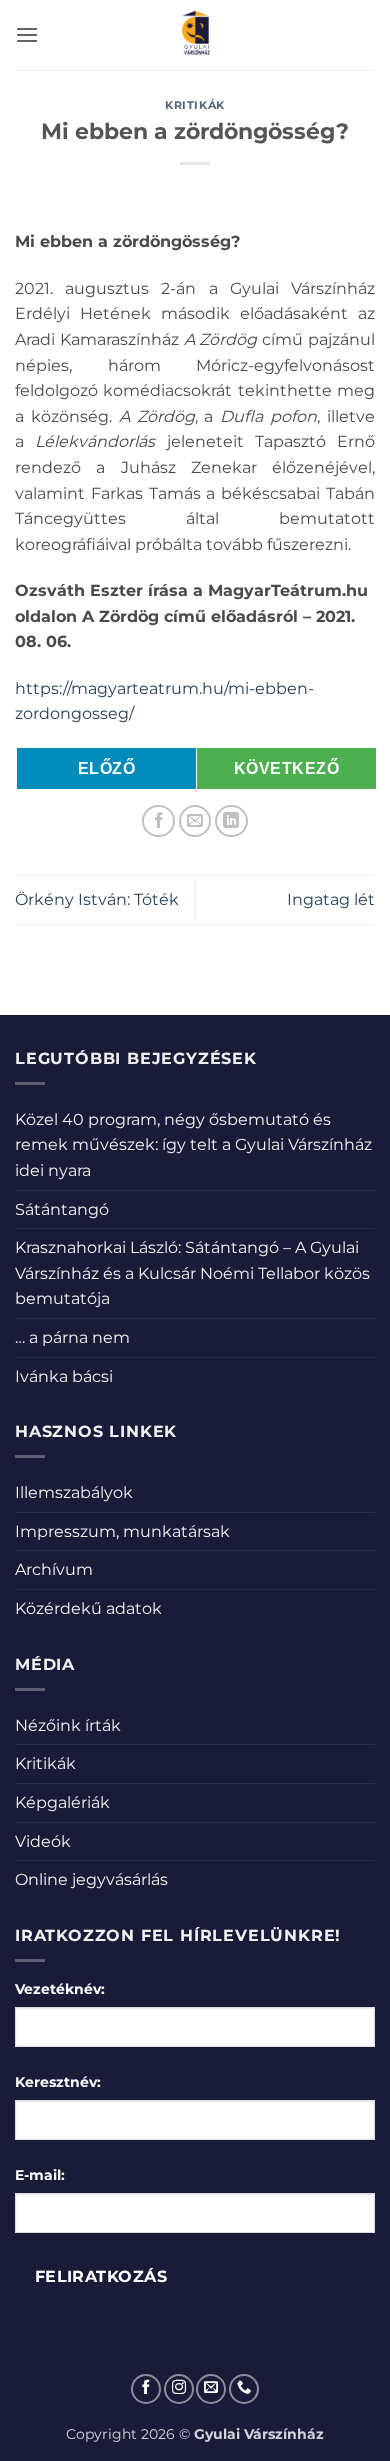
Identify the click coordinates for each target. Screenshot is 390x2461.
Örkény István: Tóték (97, 899)
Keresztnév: (58, 2082)
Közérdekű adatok (88, 1608)
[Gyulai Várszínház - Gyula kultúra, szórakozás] (195, 35)
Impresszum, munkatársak (122, 1531)
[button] (27, 34)
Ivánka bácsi (64, 1376)
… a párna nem (72, 1337)
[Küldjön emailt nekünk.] (211, 2389)
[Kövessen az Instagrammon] (179, 2389)
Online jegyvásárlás (91, 1879)
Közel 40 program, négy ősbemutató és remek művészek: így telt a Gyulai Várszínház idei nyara (193, 1145)
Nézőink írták (68, 1725)
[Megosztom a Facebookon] (158, 821)
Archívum (54, 1569)
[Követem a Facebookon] (146, 2389)
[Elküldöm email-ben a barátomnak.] (195, 821)
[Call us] (244, 2389)
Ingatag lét (331, 899)
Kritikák (194, 105)
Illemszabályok (74, 1492)
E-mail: (40, 2175)
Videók (43, 1841)
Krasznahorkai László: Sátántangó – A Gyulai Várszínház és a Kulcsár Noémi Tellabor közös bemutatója (192, 1273)
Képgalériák (62, 1802)
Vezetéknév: (60, 1989)
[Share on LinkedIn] (231, 821)
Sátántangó (62, 1209)
